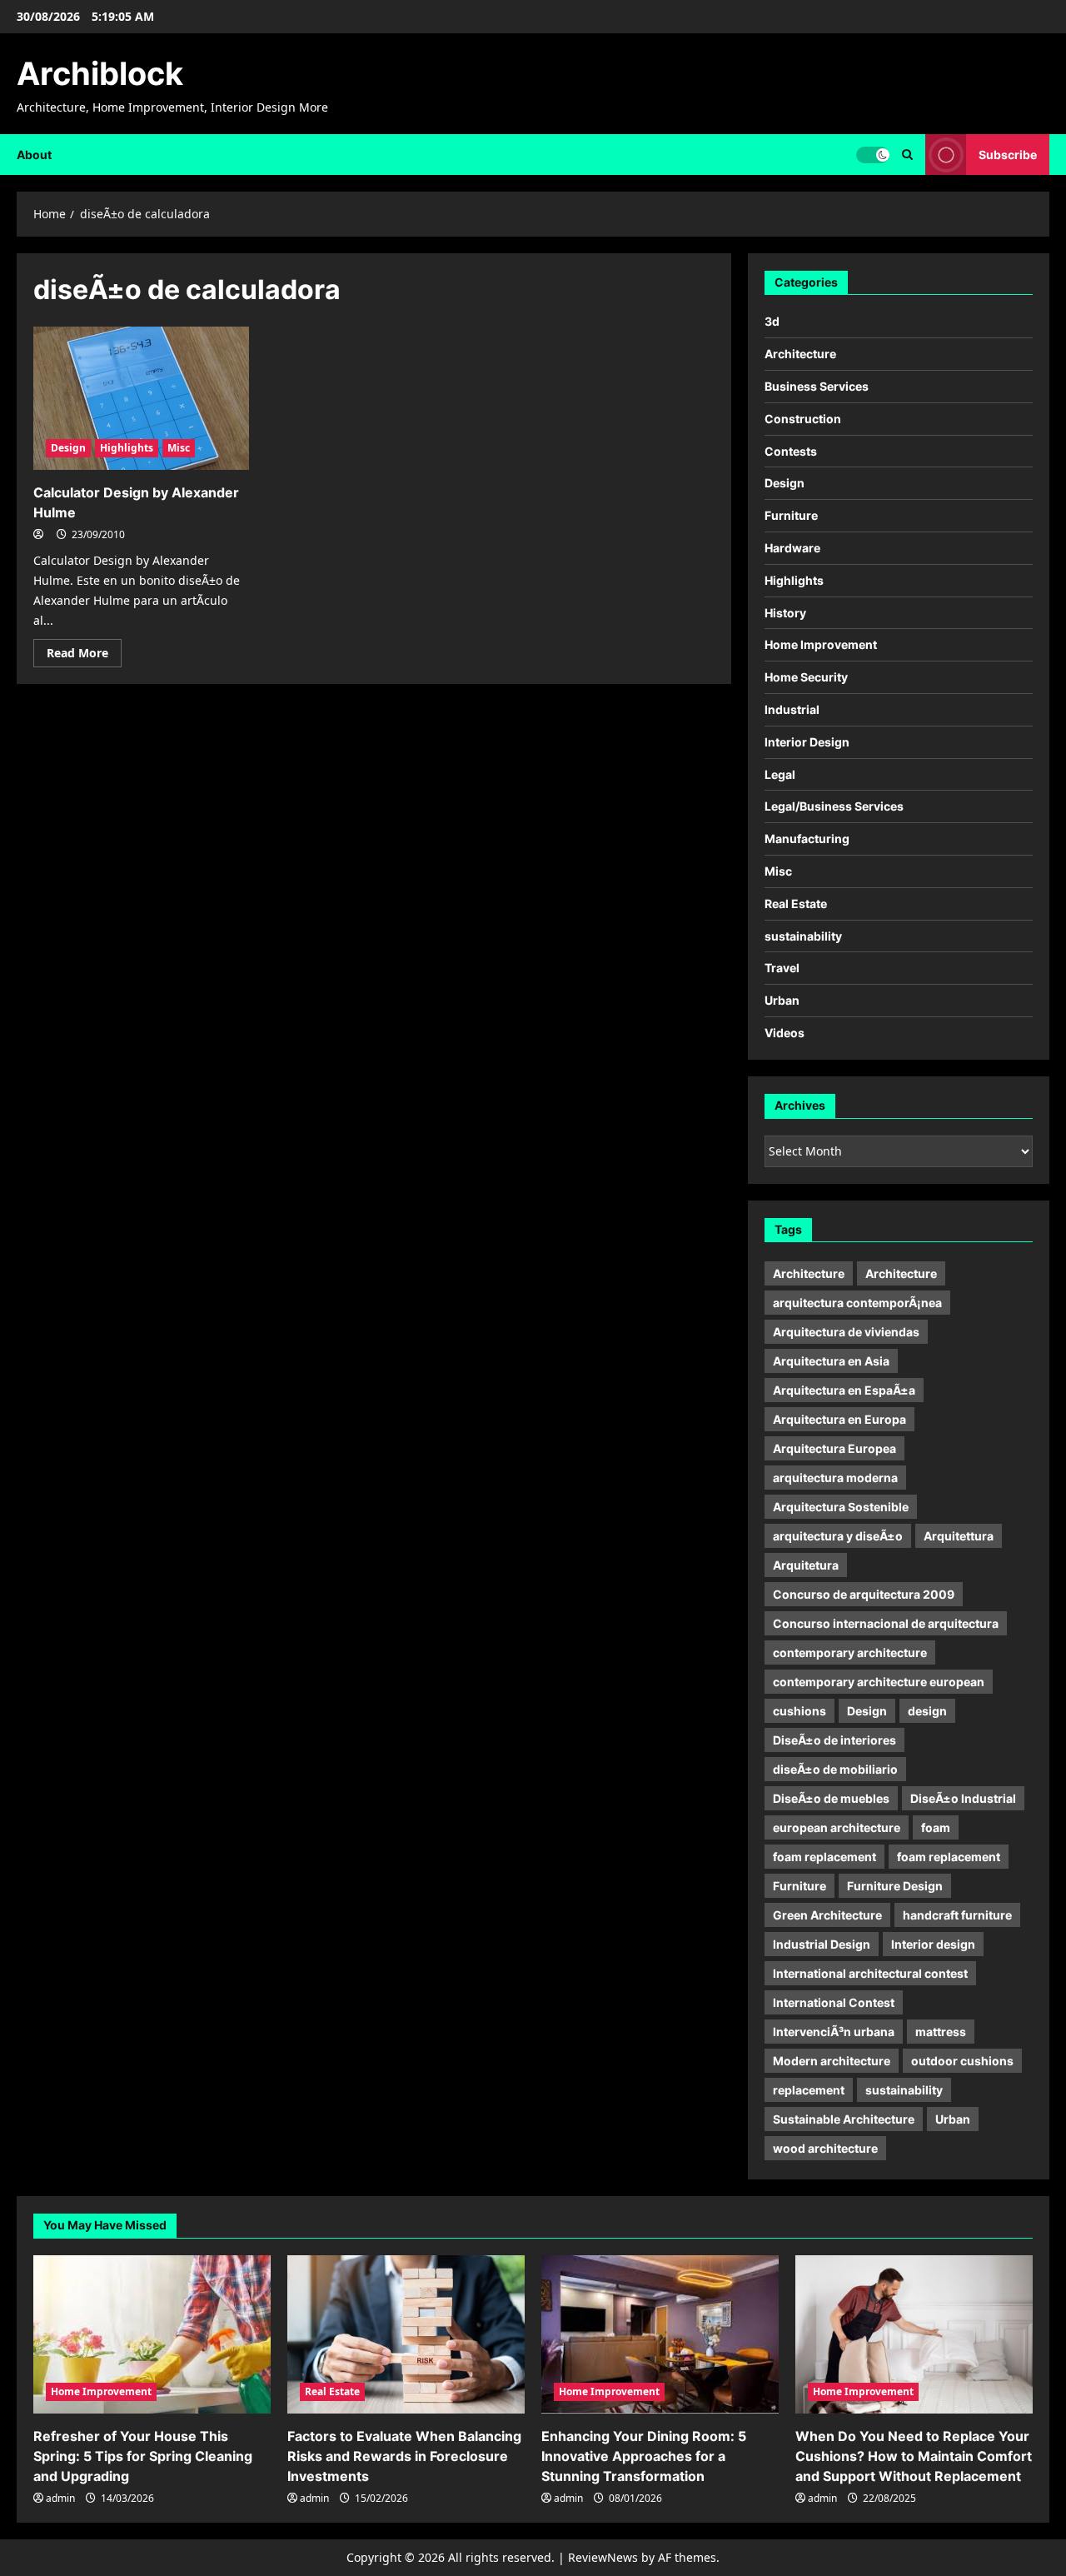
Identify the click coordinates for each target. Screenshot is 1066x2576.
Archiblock (100, 73)
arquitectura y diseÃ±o (838, 1536)
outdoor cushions (962, 2061)
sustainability (803, 936)
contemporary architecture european (879, 1682)
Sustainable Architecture (844, 2119)
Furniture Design (895, 1886)
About (34, 155)
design (927, 1711)
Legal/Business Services (834, 806)
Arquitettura (959, 1536)
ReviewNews (603, 2557)
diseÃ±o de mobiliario (835, 1769)
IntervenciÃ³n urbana (834, 2032)
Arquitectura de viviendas (846, 1332)
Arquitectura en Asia (831, 1361)
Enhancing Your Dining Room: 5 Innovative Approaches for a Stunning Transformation (644, 2456)
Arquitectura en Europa (839, 1419)
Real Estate (796, 904)
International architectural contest (870, 1973)
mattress (941, 2032)
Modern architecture (832, 2061)
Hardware (792, 548)
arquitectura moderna (835, 1478)
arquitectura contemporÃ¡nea (857, 1303)
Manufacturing (807, 839)
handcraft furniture (957, 1915)
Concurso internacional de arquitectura (886, 1623)
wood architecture (825, 2148)
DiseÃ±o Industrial (963, 1798)
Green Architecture (827, 1915)
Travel (782, 968)
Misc (179, 448)
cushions (799, 1711)
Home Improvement (821, 644)
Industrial (792, 709)
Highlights (127, 448)
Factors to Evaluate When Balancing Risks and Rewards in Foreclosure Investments (404, 2456)
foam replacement (824, 1857)
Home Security (806, 677)
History (785, 613)
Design (68, 448)
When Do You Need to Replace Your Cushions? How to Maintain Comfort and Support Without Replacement (914, 2456)
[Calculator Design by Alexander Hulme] (141, 399)
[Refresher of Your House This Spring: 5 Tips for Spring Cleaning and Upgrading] (152, 2334)
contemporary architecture (850, 1652)
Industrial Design (822, 1944)
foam (936, 1827)
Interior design (933, 1944)
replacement (809, 2090)
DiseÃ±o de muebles (831, 1798)
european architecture (837, 1827)
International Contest (834, 2002)
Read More (84, 656)
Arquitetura (806, 1565)
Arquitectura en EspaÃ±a (844, 1390)
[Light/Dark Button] (873, 154)
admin (60, 2498)
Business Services (817, 386)
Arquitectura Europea (834, 1448)
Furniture (791, 515)
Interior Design (807, 742)
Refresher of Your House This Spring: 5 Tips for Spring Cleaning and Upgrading (143, 2456)
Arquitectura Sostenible (841, 1507)
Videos (785, 1033)
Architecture (800, 354)
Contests (791, 451)
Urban (782, 1000)
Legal (780, 774)
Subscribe (1008, 154)
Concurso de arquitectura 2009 (864, 1594)
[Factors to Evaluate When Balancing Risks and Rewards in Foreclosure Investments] (406, 2334)
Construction (803, 419)
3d (772, 321)
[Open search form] (907, 155)
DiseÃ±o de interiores (834, 1740)
